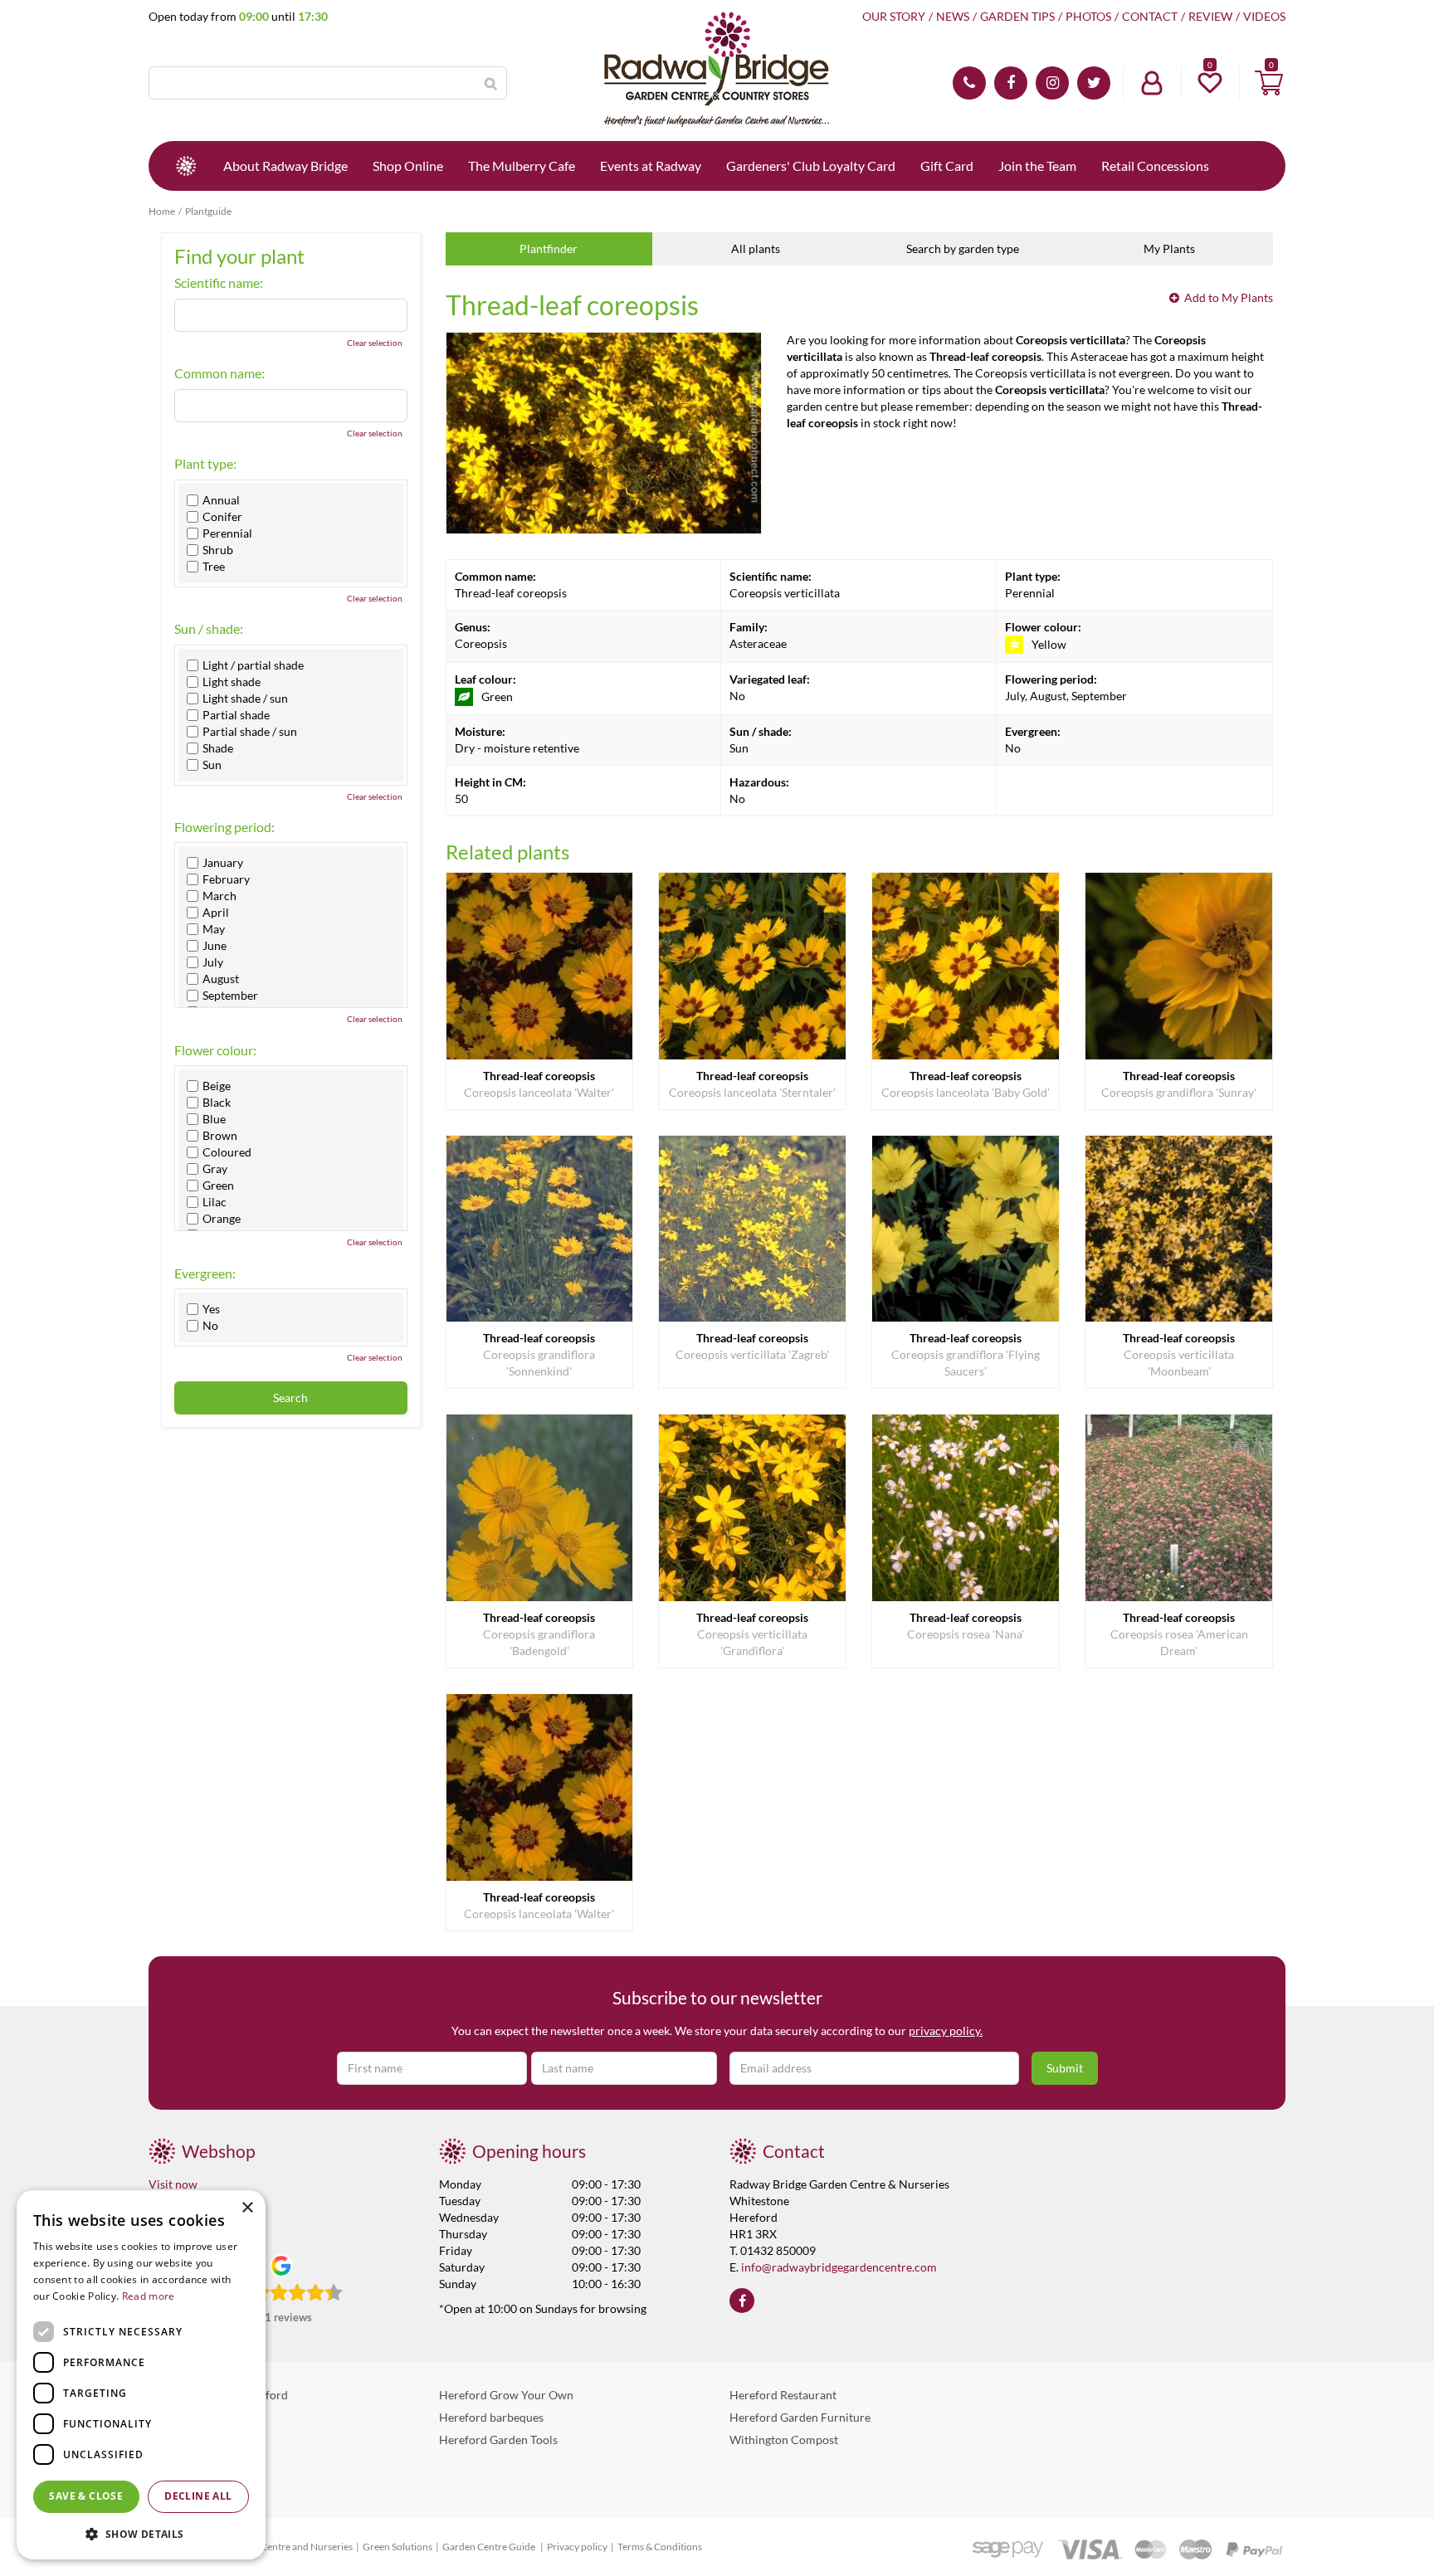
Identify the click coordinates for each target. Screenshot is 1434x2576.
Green (218, 1186)
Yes (211, 1309)
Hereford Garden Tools (498, 2440)
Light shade (232, 682)
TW (1094, 83)
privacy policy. (946, 2031)
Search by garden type (963, 248)
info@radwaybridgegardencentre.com (839, 2267)
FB (1011, 83)
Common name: (219, 373)
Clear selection (375, 343)
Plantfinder (549, 248)
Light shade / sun (245, 699)
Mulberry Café (186, 2440)
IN (1052, 83)
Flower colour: (215, 1050)
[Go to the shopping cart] (1269, 83)
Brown (220, 1136)
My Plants (1169, 248)
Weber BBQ (179, 2417)
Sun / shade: (209, 629)
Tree (214, 567)
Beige (217, 1086)
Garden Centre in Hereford (218, 2395)
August (221, 979)
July (213, 962)
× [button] (247, 2208)
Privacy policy (577, 2547)
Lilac (215, 1202)
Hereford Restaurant (783, 2395)
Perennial (227, 533)
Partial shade (236, 715)
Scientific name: (219, 283)
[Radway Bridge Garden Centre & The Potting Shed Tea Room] (717, 71)
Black (217, 1103)
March (219, 896)
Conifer (222, 517)
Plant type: (205, 464)
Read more (149, 2296)
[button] (141, 2533)
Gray (215, 1169)
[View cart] (1269, 83)
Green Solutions (398, 2547)
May (214, 929)
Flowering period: (224, 827)
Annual (221, 500)
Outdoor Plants (188, 2462)
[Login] (1152, 83)
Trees (162, 2484)
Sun (212, 765)
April (216, 913)
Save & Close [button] (86, 2496)
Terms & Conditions (660, 2547)
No (210, 1326)
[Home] (186, 166)
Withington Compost (784, 2440)
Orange (222, 1219)
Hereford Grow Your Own (506, 2395)
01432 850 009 (969, 83)
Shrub (218, 550)
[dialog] (141, 2375)
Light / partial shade (253, 665)
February (226, 879)
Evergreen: (205, 1273)
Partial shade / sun (250, 732)
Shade (218, 748)
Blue (214, 1119)
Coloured (227, 1152)
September (230, 996)
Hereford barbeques (491, 2417)
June (215, 946)
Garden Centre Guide (490, 2547)
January (223, 863)
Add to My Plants (1229, 297)
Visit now (173, 2184)
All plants (756, 248)
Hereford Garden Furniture (800, 2417)
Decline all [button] (198, 2496)
